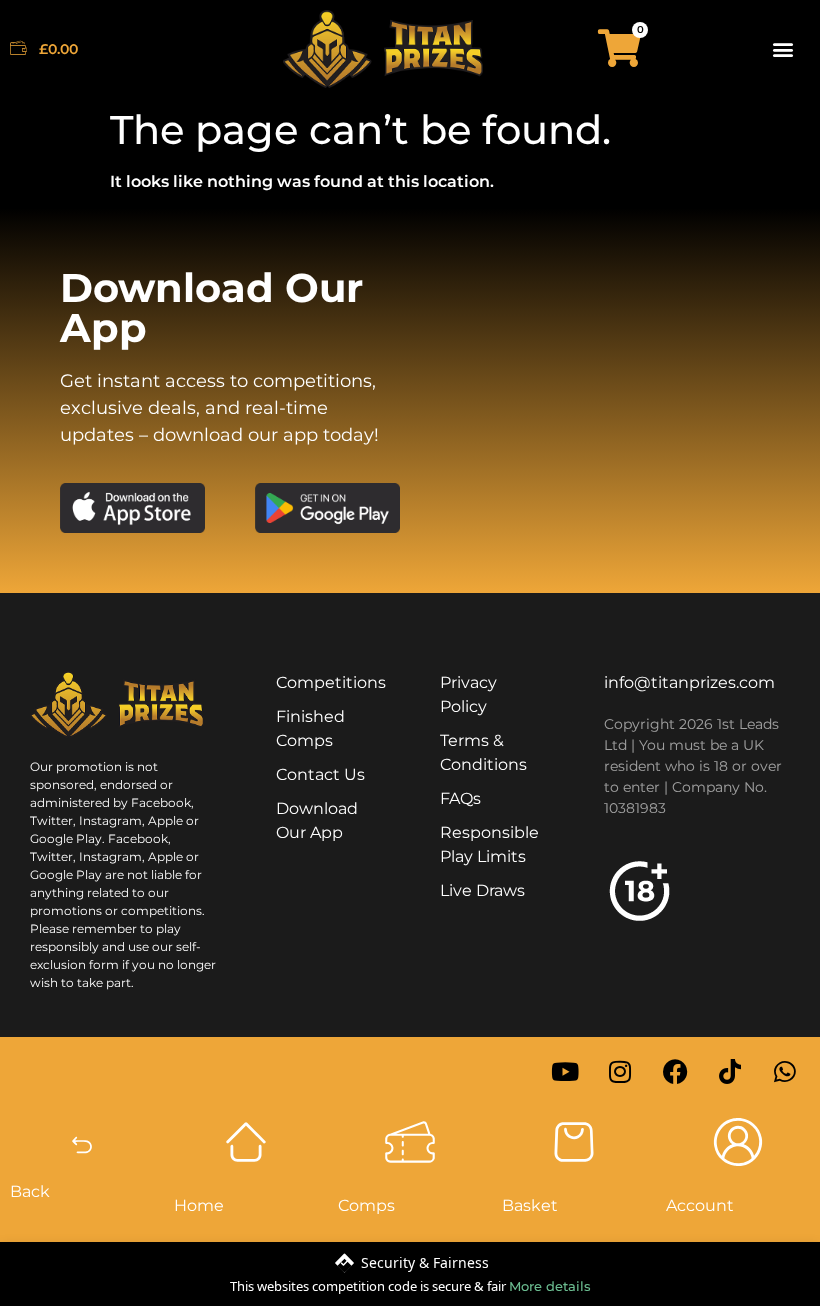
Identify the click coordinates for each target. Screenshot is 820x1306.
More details (550, 1286)
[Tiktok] (730, 1072)
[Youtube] (565, 1072)
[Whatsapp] (785, 1072)
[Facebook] (675, 1072)
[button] (783, 48)
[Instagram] (620, 1072)
